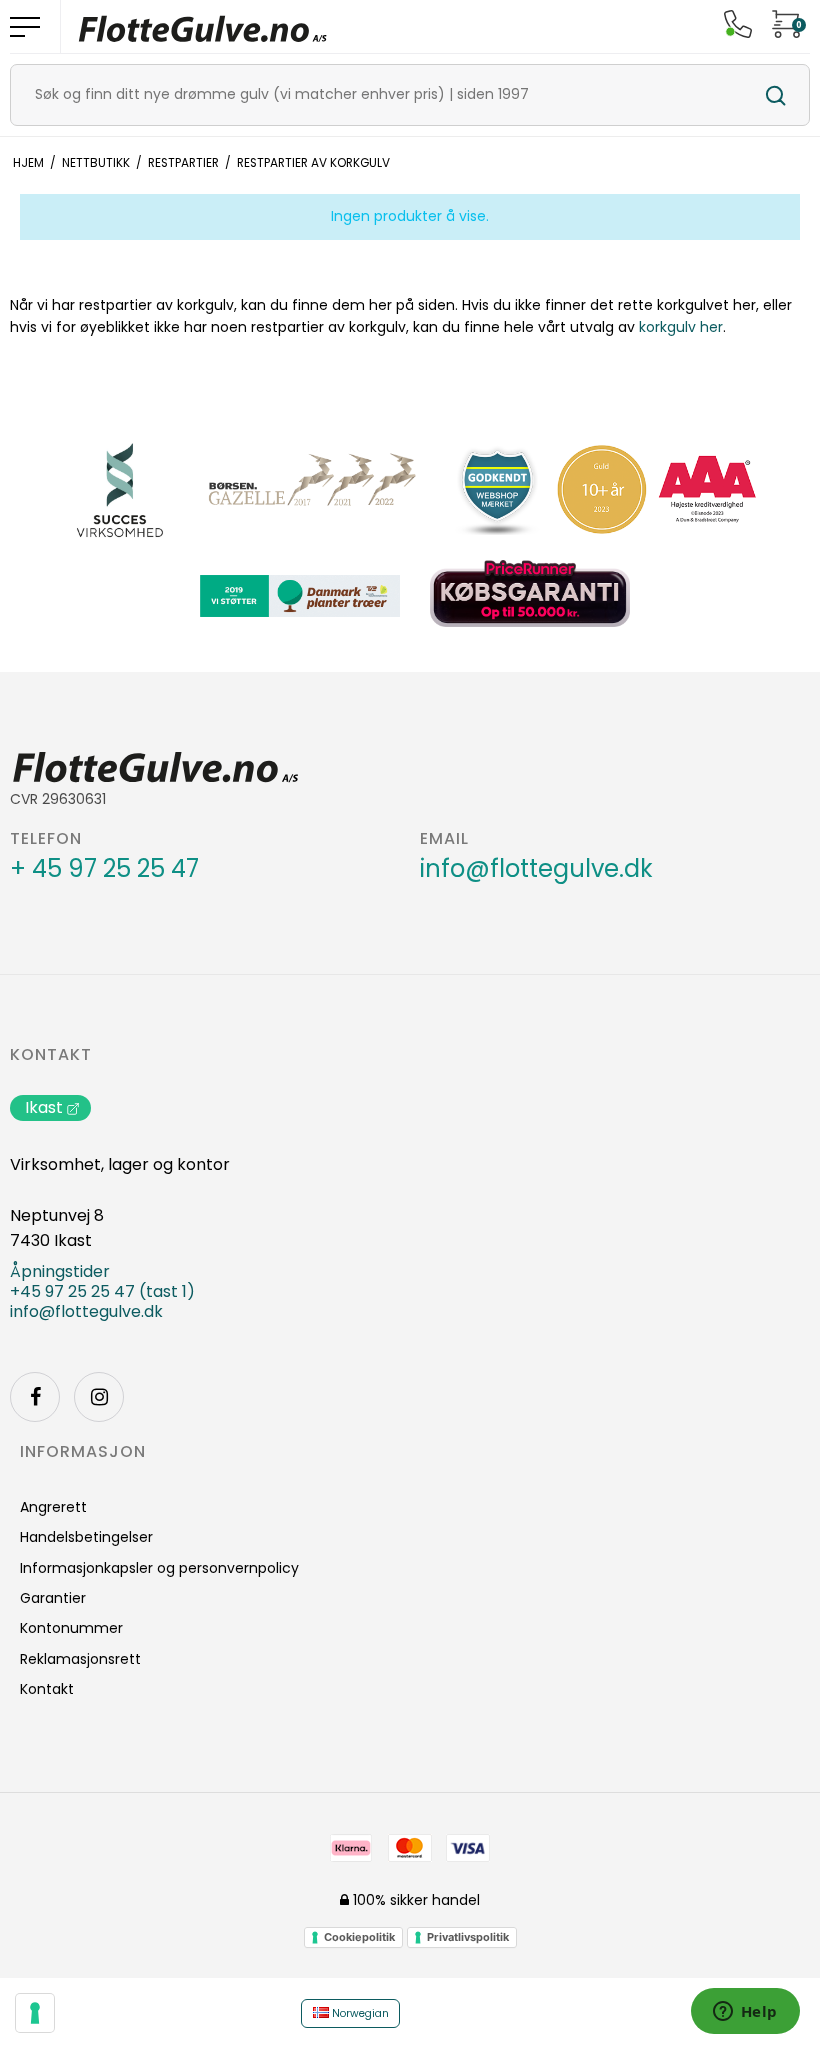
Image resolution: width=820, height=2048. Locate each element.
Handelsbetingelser (86, 1537)
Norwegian (359, 2013)
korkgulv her (681, 327)
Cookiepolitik (359, 1937)
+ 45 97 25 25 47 (104, 869)
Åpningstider (60, 1272)
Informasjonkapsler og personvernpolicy (159, 1568)
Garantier (53, 1598)
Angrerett (53, 1507)
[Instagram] (99, 1397)
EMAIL (444, 839)
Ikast (44, 1107)
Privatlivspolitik (468, 1937)
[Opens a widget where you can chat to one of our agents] (745, 2013)
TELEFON (46, 839)
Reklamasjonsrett (80, 1659)
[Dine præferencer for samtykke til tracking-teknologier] (35, 2013)
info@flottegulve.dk (536, 869)
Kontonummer (71, 1628)
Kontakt (51, 1055)
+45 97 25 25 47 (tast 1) (102, 1292)
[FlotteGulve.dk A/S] (203, 26)
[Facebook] (35, 1397)
